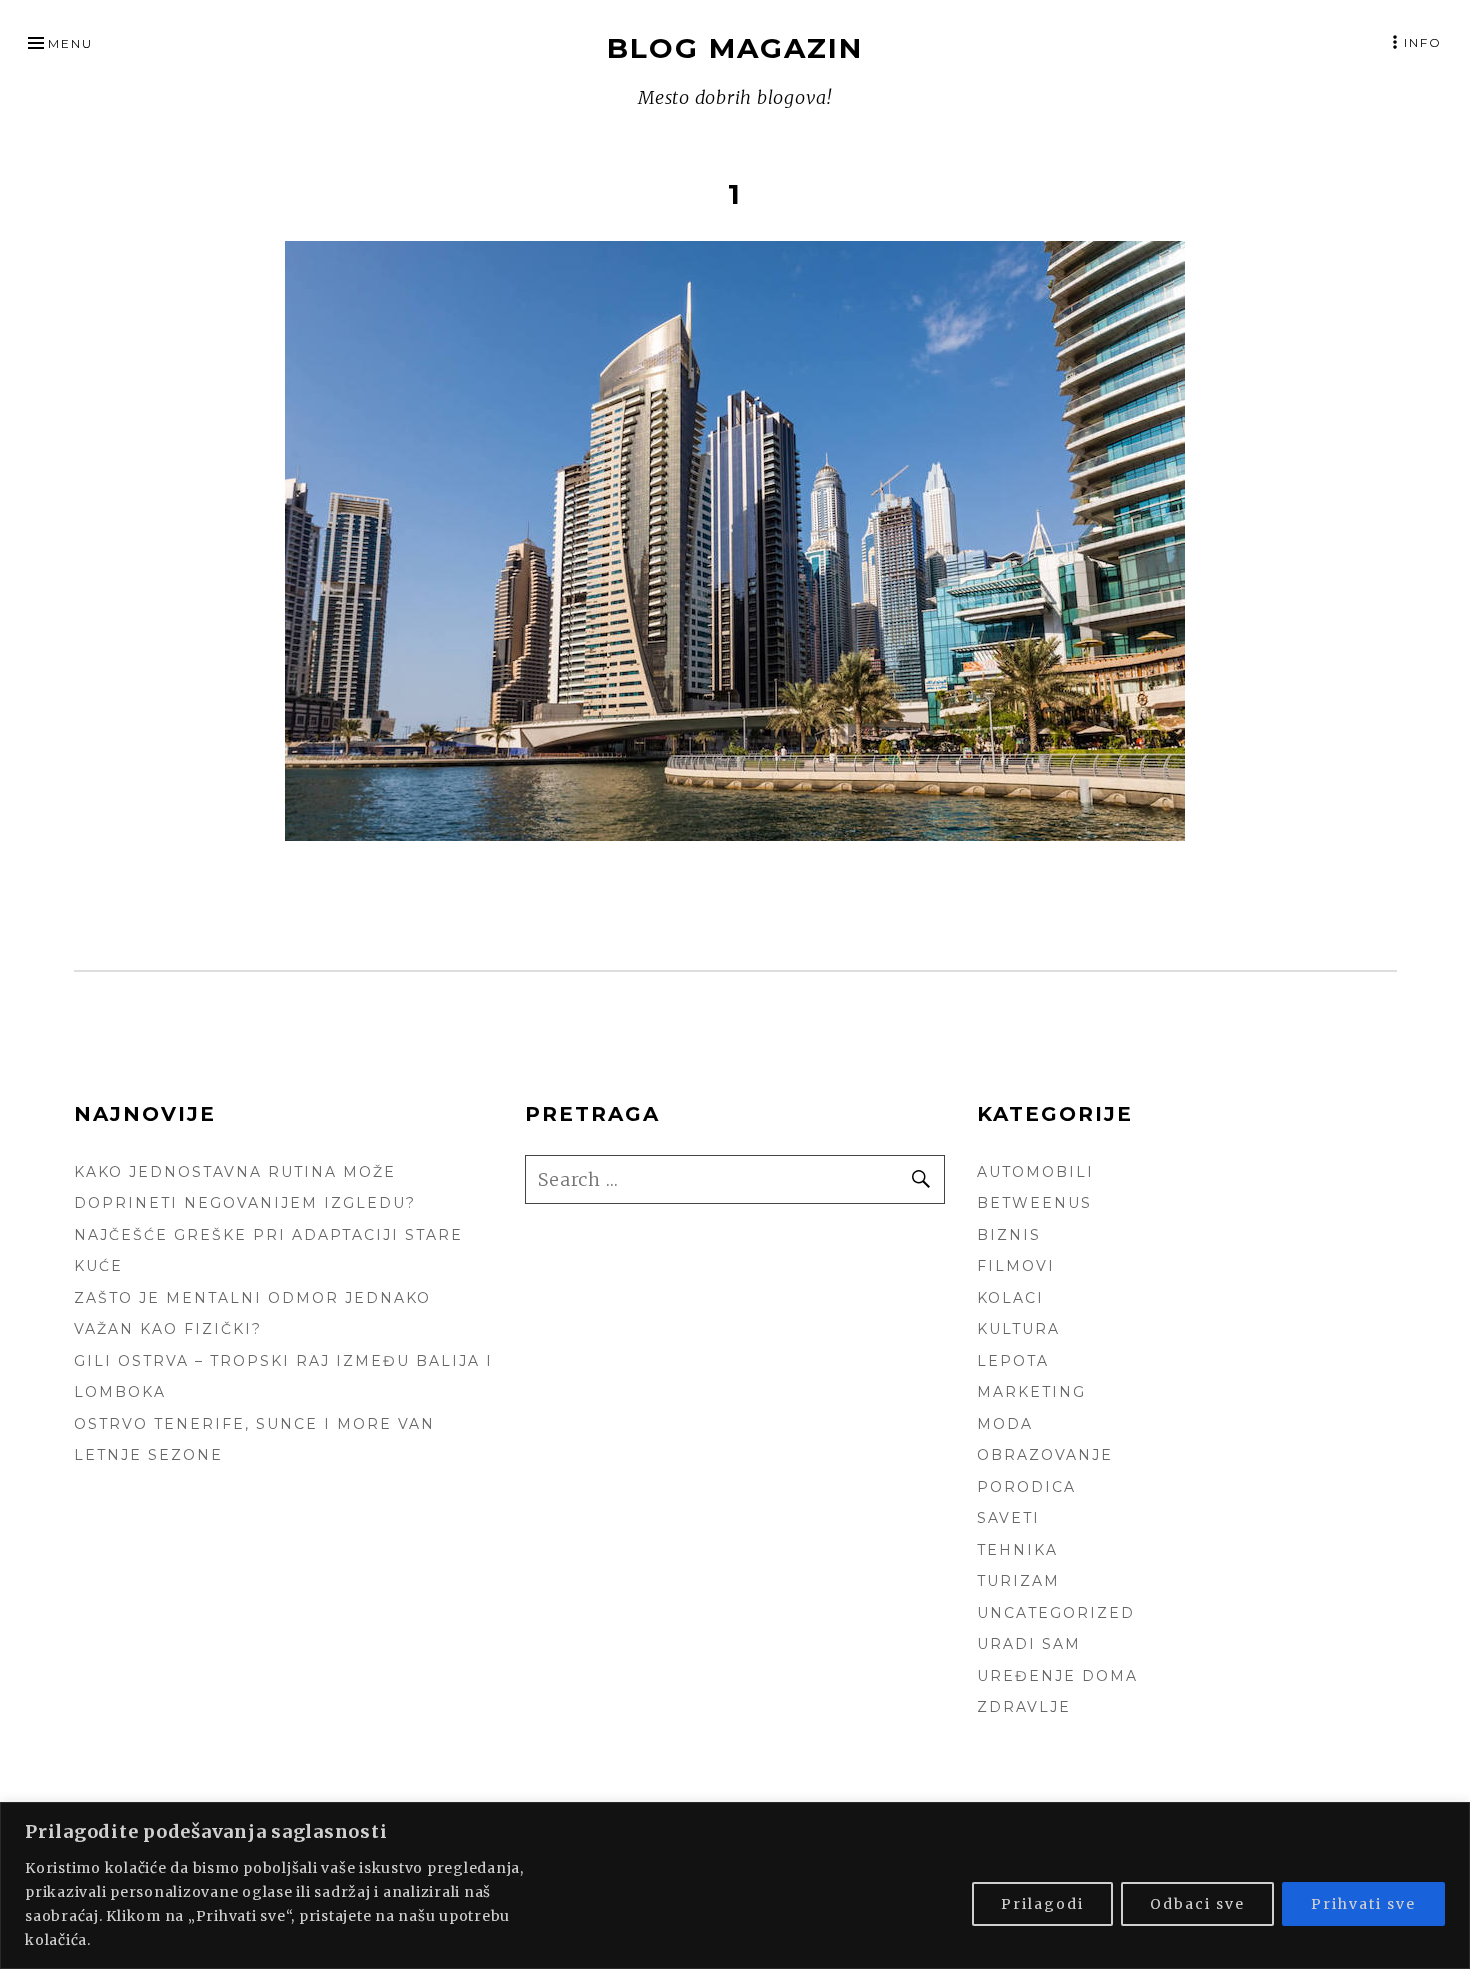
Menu (70, 43)
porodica (1026, 1487)
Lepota (1013, 1361)
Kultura (1018, 1329)
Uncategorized (1056, 1613)
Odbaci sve (1197, 1904)
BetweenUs (1034, 1203)
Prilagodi (1042, 1904)
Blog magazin (735, 48)
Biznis (1009, 1235)
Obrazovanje (1045, 1455)
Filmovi (1016, 1266)
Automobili (1035, 1172)
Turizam (1018, 1581)
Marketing (1031, 1392)
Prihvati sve (1363, 1904)
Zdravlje (1024, 1707)
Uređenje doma (1057, 1676)
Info (1423, 42)
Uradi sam (1029, 1644)
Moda (1005, 1424)
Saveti (1008, 1518)
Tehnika (1017, 1550)
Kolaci (1010, 1298)
